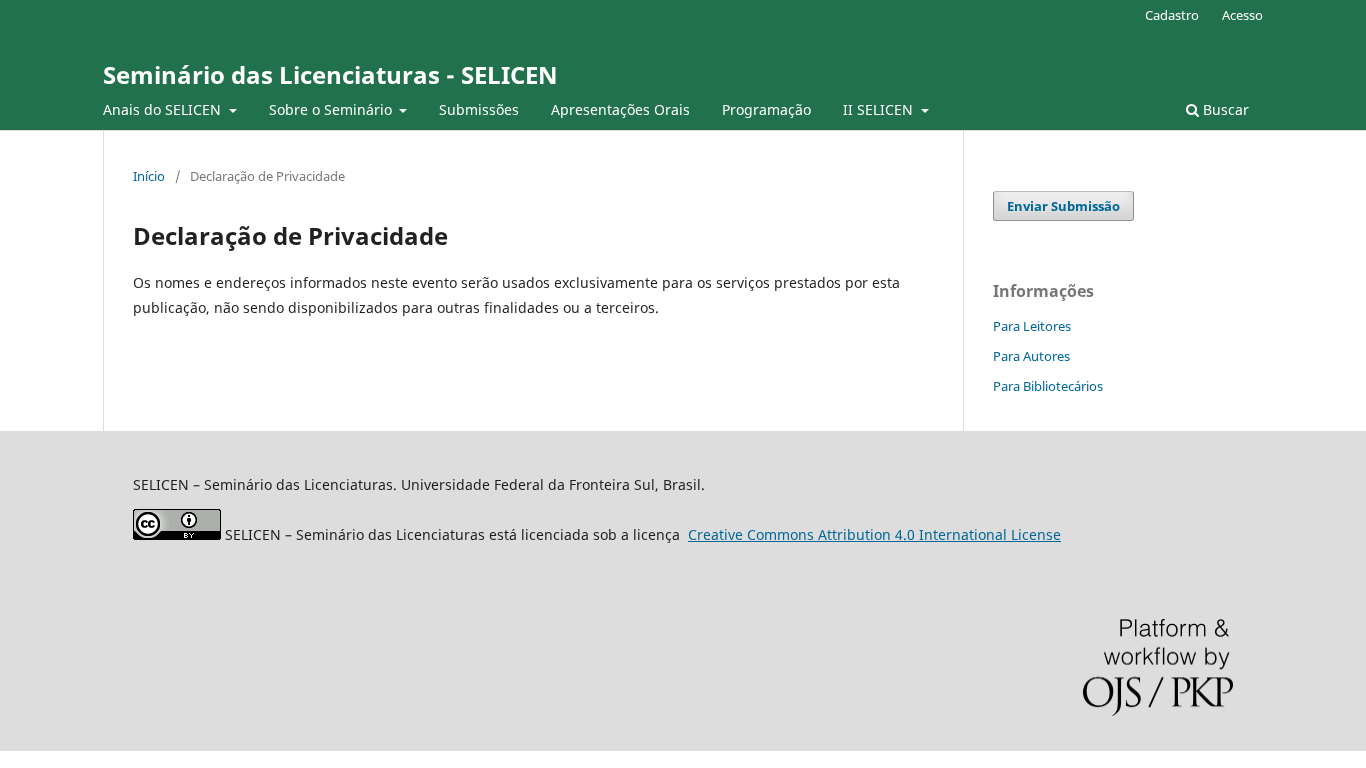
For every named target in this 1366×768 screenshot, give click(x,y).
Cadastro (1172, 15)
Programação (766, 109)
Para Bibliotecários (1048, 386)
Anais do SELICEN (164, 109)
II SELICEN (880, 109)
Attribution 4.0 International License (874, 534)
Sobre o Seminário (332, 109)
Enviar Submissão (1063, 206)
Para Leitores (1032, 326)
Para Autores (1031, 356)
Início (149, 176)
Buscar (1224, 109)
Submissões (479, 109)
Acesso (1242, 15)
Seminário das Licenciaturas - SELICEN (330, 74)
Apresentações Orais (620, 109)
